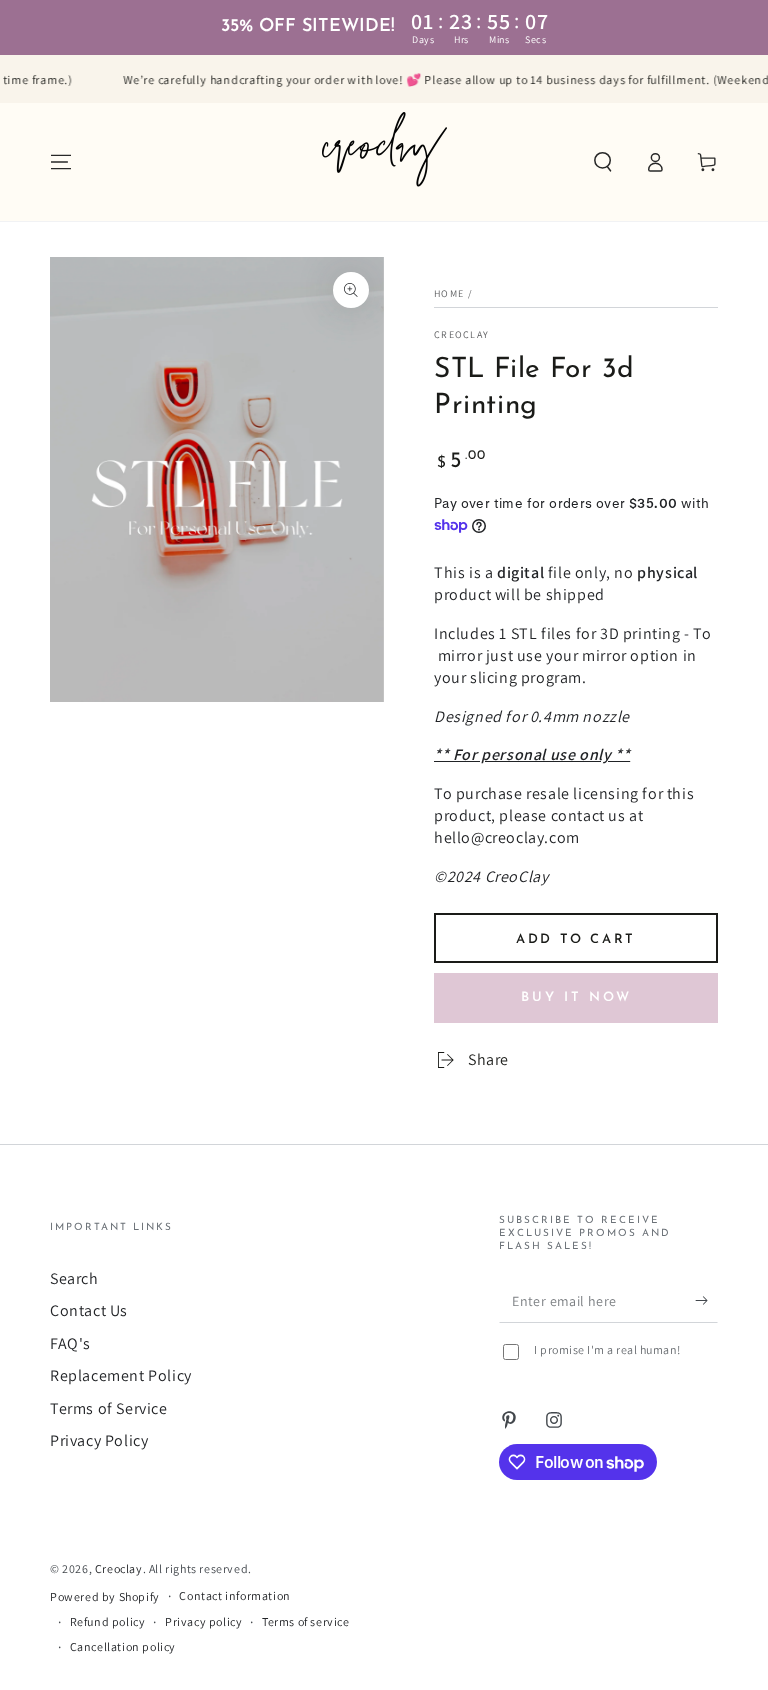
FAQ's (70, 1343)
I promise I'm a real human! (607, 1349)
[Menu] (61, 162)
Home (449, 293)
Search (74, 1278)
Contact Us (89, 1310)
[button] (603, 162)
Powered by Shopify (105, 1596)
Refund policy (108, 1621)
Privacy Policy (99, 1440)
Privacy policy (203, 1621)
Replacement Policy (121, 1375)
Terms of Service (109, 1408)
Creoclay (461, 334)
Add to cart (576, 939)
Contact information (234, 1595)
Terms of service (306, 1621)
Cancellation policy (123, 1646)
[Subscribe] (706, 1300)
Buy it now (576, 997)
